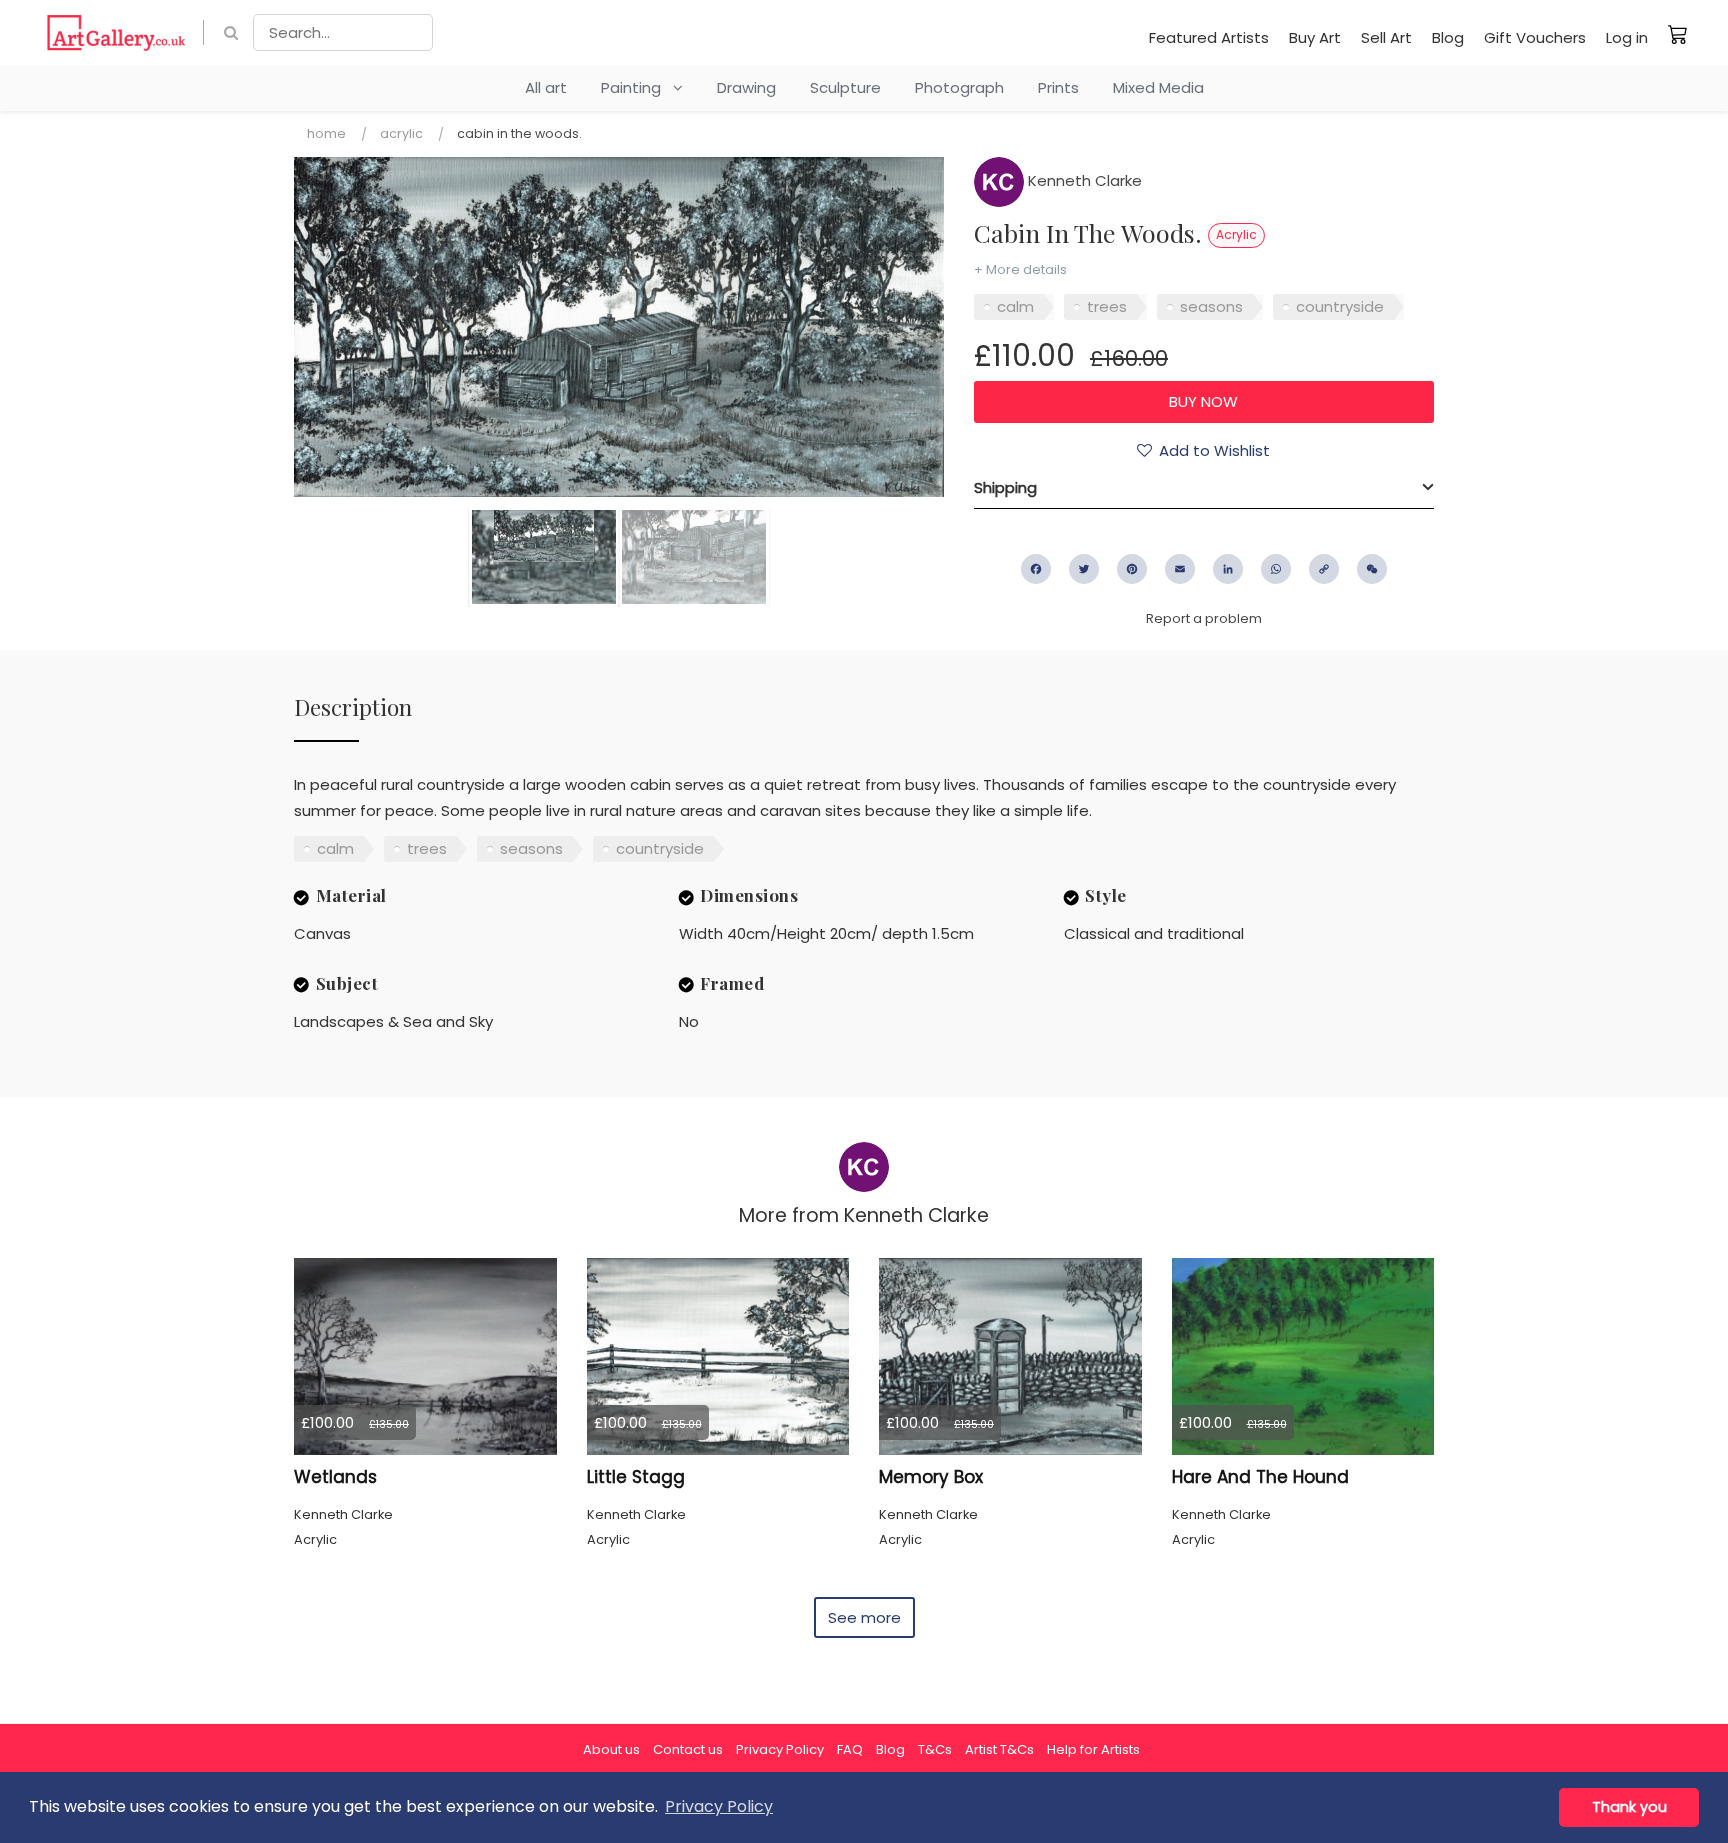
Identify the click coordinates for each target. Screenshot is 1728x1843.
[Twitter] (1084, 569)
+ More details (1020, 269)
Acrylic (401, 133)
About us (611, 1749)
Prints (1058, 87)
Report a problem (1204, 618)
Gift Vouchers (1535, 37)
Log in (1627, 37)
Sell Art (1386, 37)
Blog (1448, 37)
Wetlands (335, 1477)
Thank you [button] (1629, 1807)
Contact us (688, 1749)
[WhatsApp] (1276, 569)
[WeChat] (1372, 569)
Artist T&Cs (999, 1749)
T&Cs (935, 1749)
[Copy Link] (1324, 569)
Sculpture (845, 87)
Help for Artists (1093, 1749)
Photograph (959, 87)
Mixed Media (1158, 87)
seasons (1211, 306)
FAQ (850, 1749)
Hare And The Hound (1260, 1477)
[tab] (1204, 488)
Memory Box (931, 1477)
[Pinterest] (1132, 569)
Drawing (746, 87)
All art (546, 87)
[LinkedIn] (1228, 569)
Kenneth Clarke (1083, 180)
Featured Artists (1209, 37)
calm (1015, 306)
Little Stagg (636, 1477)
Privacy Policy (780, 1749)
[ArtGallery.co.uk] (116, 32)
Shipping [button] (1005, 487)
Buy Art (1315, 37)
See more (864, 1617)
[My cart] (1678, 34)
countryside (1340, 306)
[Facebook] (1036, 569)
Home (326, 133)
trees (1107, 306)
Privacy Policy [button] (719, 1806)
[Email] (1180, 569)
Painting (637, 87)
